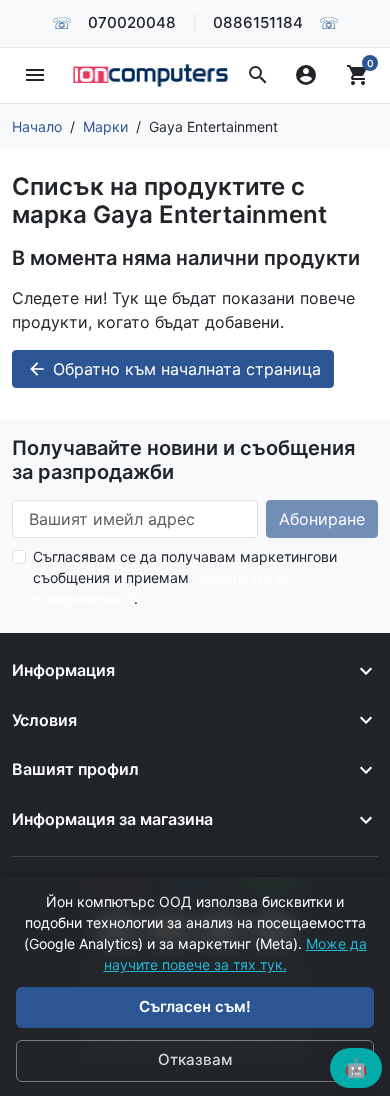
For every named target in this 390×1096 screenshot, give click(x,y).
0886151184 (258, 22)
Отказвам (195, 1059)
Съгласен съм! (195, 1006)
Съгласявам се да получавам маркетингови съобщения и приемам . (185, 577)
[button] (258, 75)
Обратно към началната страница (174, 369)
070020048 (132, 22)
